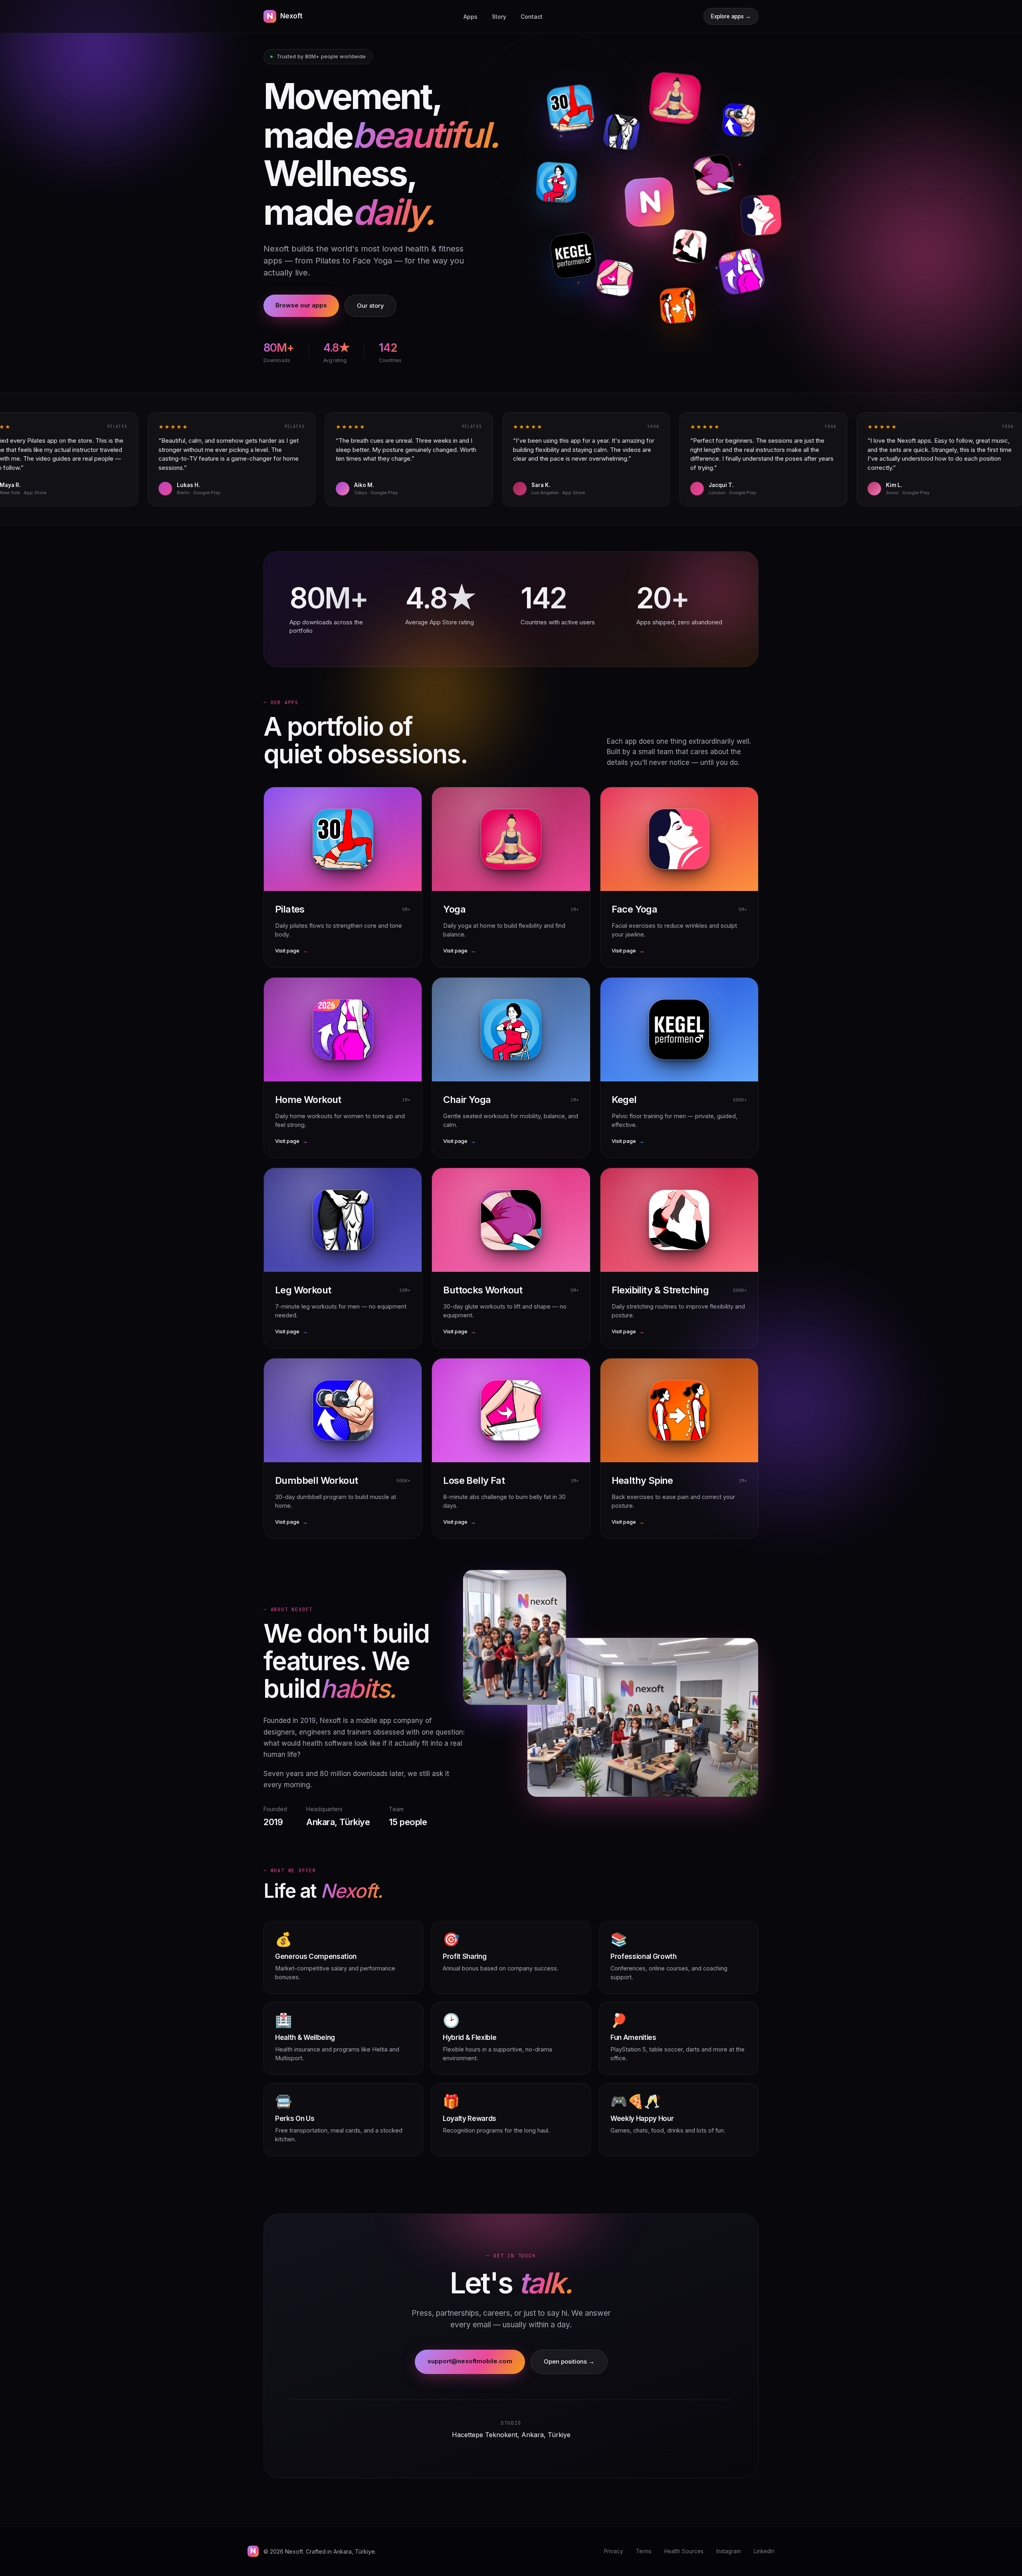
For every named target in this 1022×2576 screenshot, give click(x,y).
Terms (644, 2551)
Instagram (729, 2551)
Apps (470, 17)
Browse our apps (301, 305)
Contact (532, 17)
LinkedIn (764, 2551)
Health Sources (684, 2551)
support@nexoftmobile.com (470, 2361)
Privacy (614, 2551)
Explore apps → (731, 16)
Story (499, 17)
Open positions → (569, 2361)
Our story (370, 306)
